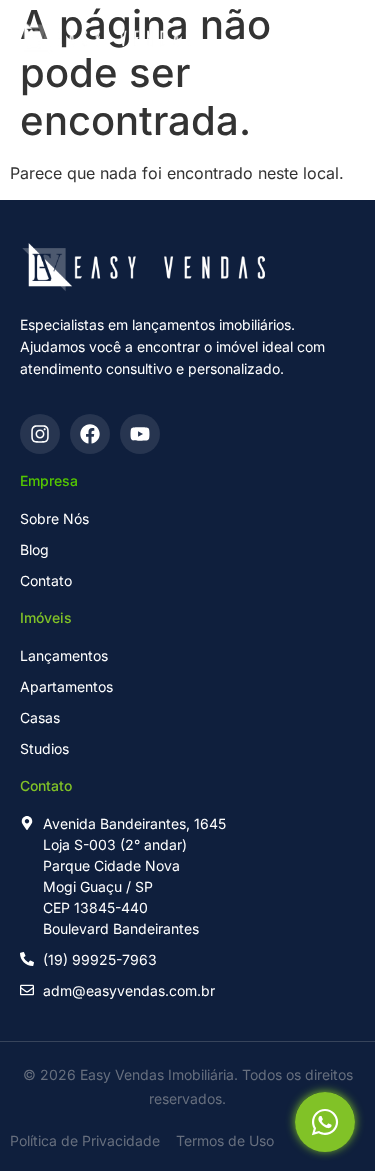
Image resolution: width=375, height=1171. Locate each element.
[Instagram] (40, 434)
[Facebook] (90, 434)
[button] (286, 38)
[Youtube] (140, 434)
